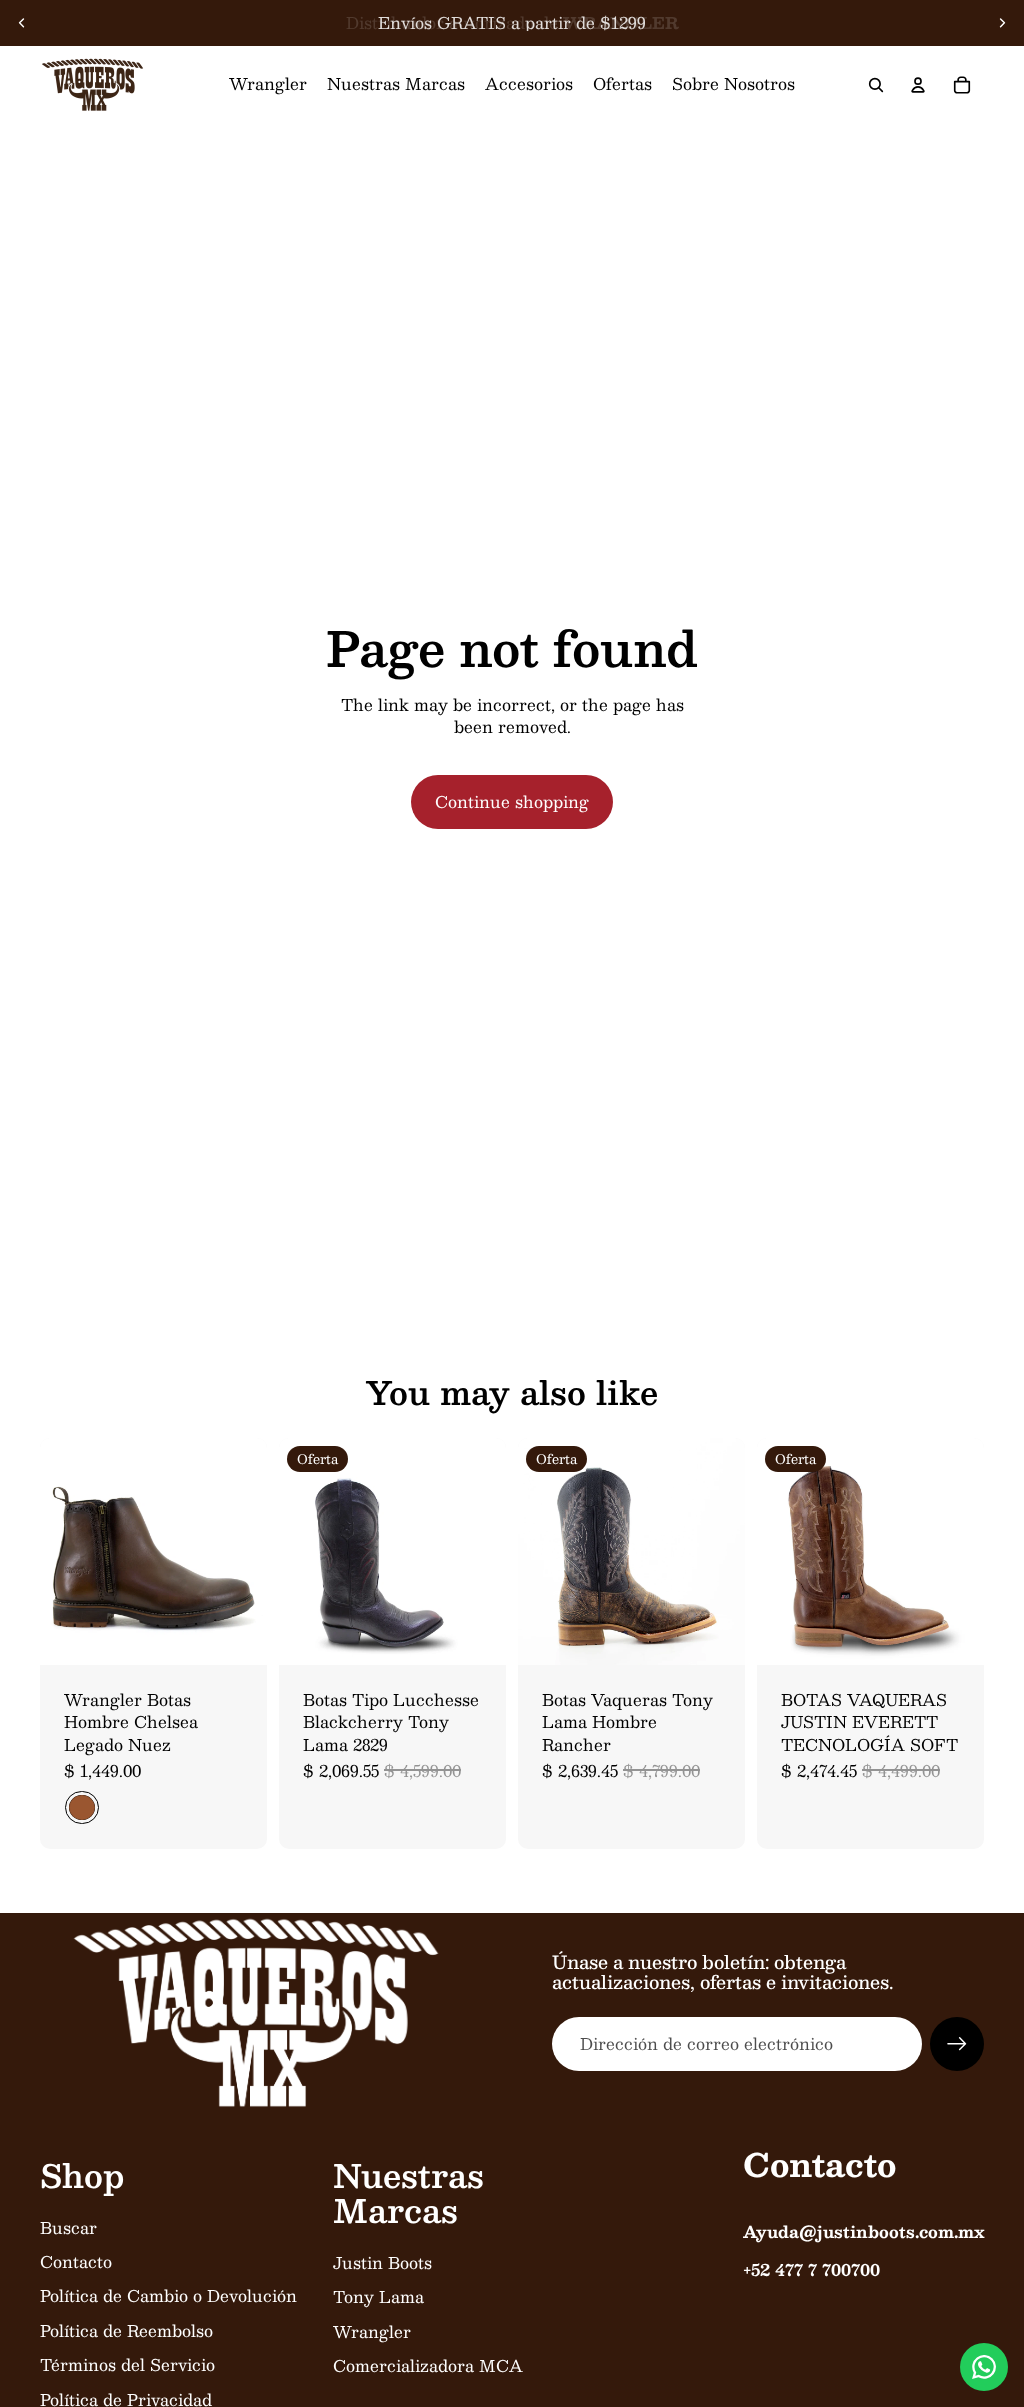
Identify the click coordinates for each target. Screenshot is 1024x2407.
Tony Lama (378, 2296)
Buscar (68, 2227)
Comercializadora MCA (428, 2365)
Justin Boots (382, 2262)
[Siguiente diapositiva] (1002, 23)
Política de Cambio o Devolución (168, 2295)
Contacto (76, 2261)
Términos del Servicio (127, 2364)
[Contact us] (984, 2367)
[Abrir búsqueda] (876, 85)
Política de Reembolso (126, 2330)
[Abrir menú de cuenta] (918, 85)
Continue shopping (512, 801)
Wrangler (372, 2331)
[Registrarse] (957, 2044)
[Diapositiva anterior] (22, 23)
